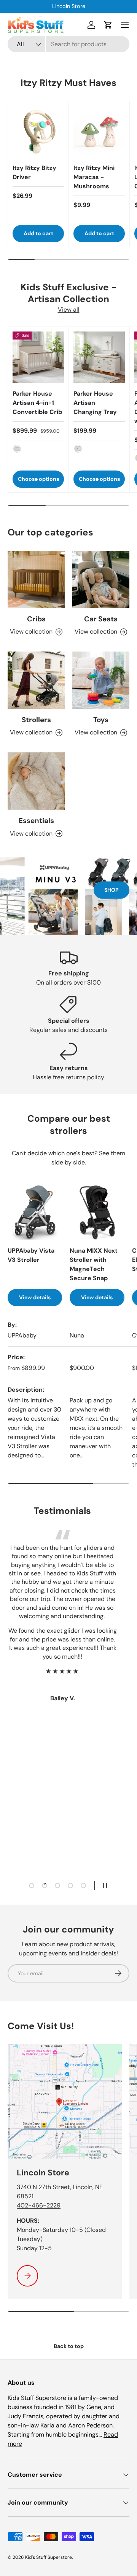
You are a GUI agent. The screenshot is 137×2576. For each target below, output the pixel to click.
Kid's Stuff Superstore (49, 2557)
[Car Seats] (101, 579)
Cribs (36, 619)
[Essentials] (36, 781)
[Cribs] (36, 579)
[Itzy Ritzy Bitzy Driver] (38, 132)
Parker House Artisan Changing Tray (95, 403)
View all (69, 310)
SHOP (112, 890)
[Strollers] (36, 680)
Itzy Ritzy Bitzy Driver (34, 172)
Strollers (36, 720)
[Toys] (101, 680)
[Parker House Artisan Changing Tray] (99, 357)
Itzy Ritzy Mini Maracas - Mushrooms (94, 177)
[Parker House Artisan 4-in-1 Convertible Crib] (38, 357)
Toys (101, 720)
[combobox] (68, 44)
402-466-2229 (39, 2205)
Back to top (69, 2346)
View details (35, 1297)
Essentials (36, 821)
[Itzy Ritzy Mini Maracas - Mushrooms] (99, 132)
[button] (108, 25)
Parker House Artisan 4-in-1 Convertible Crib (37, 403)
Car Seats (101, 619)
